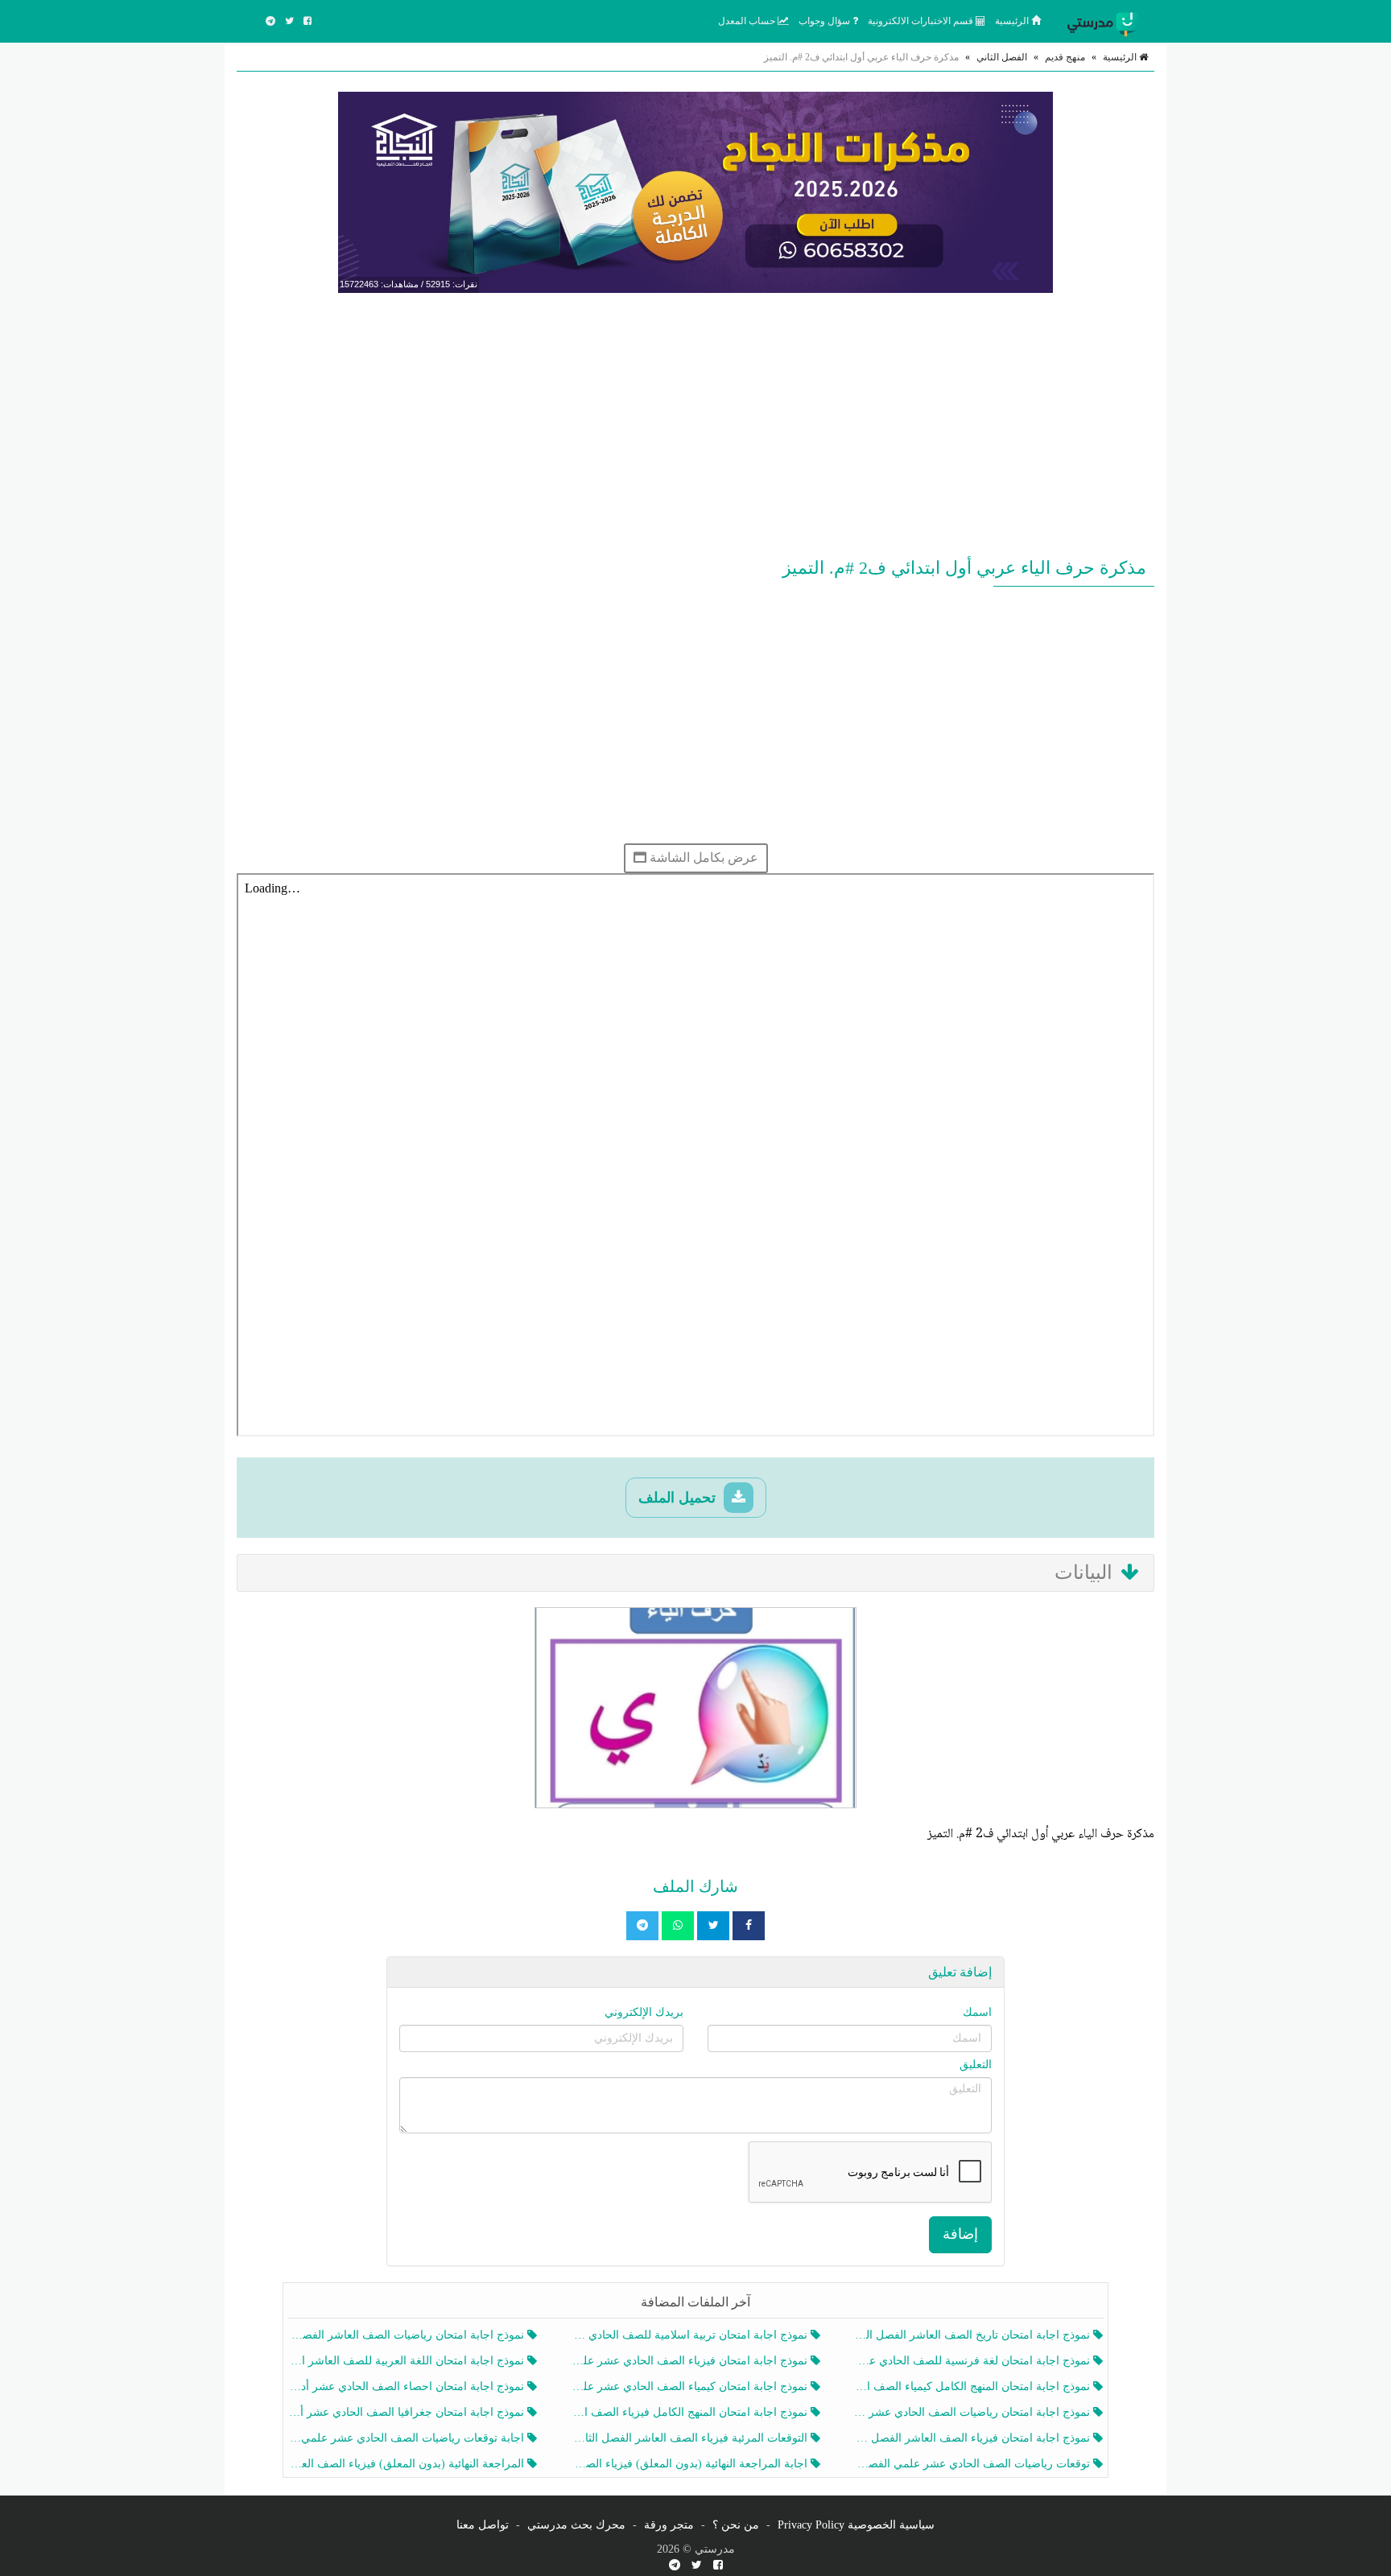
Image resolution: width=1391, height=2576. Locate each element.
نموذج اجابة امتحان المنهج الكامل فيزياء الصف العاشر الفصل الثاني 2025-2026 (690, 2412)
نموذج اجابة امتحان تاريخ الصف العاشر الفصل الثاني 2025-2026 (974, 2335)
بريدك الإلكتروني (644, 2012)
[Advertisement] (695, 422)
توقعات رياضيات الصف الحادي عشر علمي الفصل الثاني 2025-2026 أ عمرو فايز (974, 2464)
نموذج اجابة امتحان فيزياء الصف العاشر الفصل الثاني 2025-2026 (974, 2438)
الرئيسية (1013, 21)
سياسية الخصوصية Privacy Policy (856, 2525)
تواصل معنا (483, 2525)
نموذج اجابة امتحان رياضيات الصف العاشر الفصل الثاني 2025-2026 (408, 2335)
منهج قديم (1065, 57)
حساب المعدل (748, 21)
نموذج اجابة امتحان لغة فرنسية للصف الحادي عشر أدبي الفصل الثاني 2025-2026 (974, 2361)
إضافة (960, 2234)
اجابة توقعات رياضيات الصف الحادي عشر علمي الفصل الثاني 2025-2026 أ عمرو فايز (408, 2438)
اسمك (977, 2012)
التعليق (976, 2065)
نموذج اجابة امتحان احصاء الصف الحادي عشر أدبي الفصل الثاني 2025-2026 (408, 2386)
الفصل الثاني (1002, 57)
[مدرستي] (1106, 21)
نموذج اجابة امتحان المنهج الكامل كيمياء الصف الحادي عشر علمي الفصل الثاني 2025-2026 (974, 2386)
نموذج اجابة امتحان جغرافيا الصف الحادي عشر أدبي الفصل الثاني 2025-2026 (408, 2412)
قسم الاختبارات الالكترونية (922, 21)
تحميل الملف (679, 1498)
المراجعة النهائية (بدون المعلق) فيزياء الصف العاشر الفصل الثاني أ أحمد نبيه (408, 2464)
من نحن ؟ (736, 2525)
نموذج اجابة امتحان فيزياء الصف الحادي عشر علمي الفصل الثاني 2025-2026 (690, 2361)
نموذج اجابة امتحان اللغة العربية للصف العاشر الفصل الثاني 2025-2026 (408, 2361)
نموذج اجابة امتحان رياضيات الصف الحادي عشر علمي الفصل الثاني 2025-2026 (974, 2412)
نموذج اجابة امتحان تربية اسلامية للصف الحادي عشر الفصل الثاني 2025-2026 (690, 2335)
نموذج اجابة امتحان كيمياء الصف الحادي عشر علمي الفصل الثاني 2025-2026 (690, 2386)
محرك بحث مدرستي (576, 2525)
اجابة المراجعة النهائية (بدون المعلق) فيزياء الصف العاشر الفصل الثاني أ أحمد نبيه (690, 2464)
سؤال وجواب (826, 21)
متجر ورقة (669, 2525)
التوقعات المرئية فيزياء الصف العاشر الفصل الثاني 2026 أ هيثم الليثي (690, 2438)
